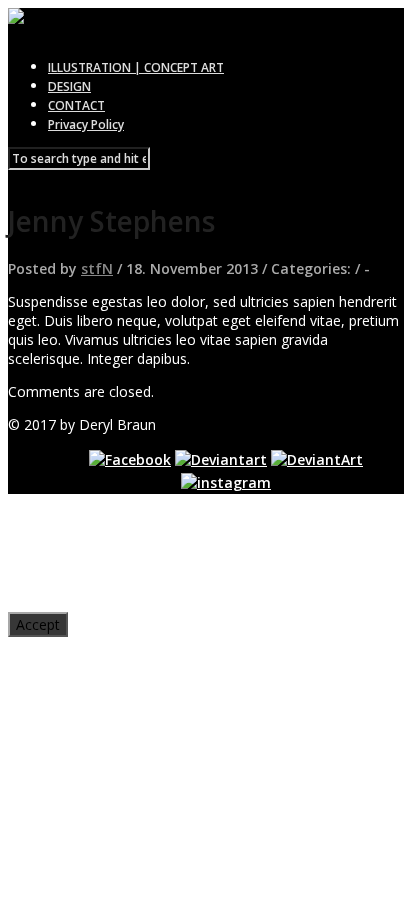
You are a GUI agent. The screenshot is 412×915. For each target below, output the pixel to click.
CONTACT (76, 105)
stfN (97, 268)
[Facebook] (130, 459)
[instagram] (226, 482)
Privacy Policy (86, 124)
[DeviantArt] (317, 459)
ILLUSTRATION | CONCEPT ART (136, 67)
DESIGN (69, 86)
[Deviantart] (221, 459)
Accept (38, 624)
